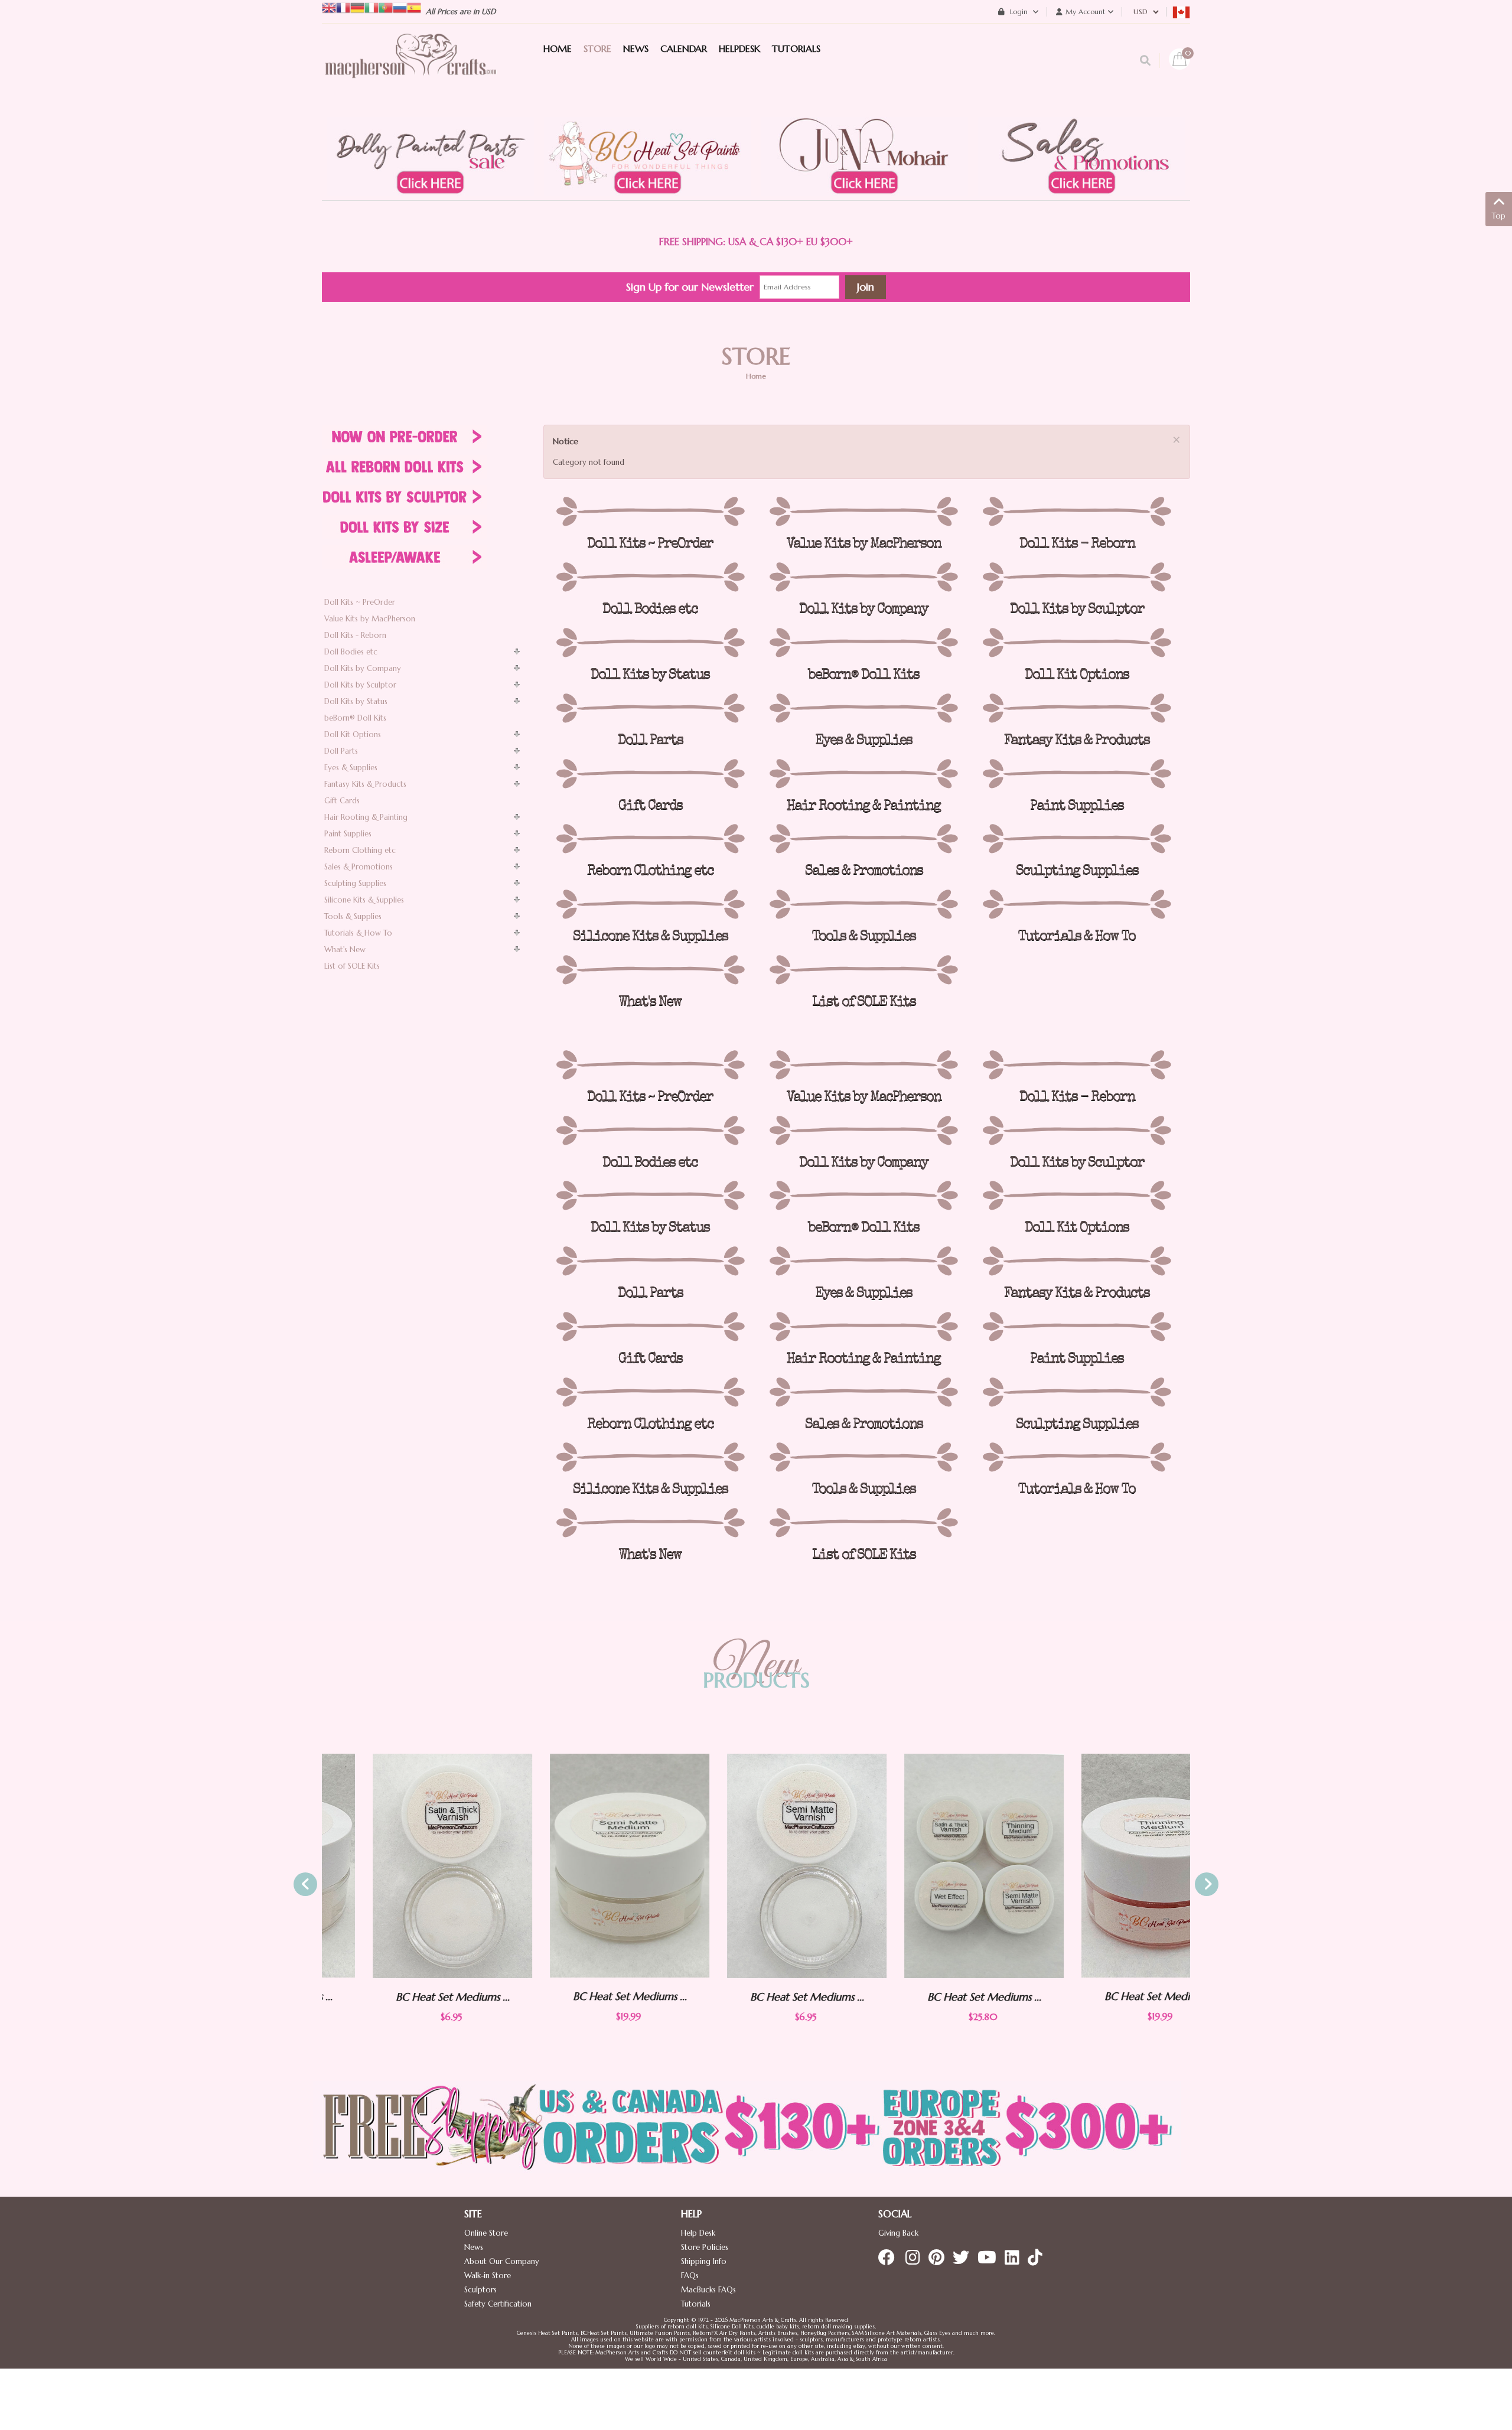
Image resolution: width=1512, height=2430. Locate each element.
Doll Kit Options (353, 734)
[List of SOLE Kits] (863, 970)
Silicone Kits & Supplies (364, 900)
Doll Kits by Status (356, 701)
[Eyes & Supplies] (863, 708)
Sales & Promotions (359, 867)
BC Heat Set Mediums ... (402, 1997)
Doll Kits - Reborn (355, 635)
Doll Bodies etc (351, 652)
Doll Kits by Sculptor (360, 685)
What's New (345, 949)
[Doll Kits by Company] (863, 577)
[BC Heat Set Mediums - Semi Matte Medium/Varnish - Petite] (756, 1866)
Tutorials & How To (358, 933)
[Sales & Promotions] (863, 839)
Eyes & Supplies (351, 768)
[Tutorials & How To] (1077, 904)
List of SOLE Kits (352, 966)
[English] (329, 7)
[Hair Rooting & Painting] (863, 774)
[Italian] (372, 7)
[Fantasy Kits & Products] (1077, 708)
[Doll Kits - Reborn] (1077, 512)
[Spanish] (414, 7)
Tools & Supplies (353, 916)
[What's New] (650, 970)
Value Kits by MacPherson (370, 619)
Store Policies (705, 2247)
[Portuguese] (386, 7)
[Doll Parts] (650, 708)
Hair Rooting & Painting (366, 817)
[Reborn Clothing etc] (650, 839)
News (474, 2247)
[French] (343, 7)
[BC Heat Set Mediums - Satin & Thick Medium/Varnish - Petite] (402, 1866)
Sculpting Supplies (355, 883)
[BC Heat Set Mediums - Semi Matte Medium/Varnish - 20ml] (579, 1866)
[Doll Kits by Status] (650, 643)
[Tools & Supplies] (863, 904)
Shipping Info (704, 2261)
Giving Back (898, 2233)
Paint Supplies (348, 834)
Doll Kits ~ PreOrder (360, 602)
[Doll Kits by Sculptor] (1077, 577)
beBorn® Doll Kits (355, 718)
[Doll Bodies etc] (650, 577)
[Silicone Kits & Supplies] (650, 904)
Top (1499, 216)
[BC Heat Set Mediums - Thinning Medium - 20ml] (1110, 1866)
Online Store (486, 2233)
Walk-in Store (488, 2276)
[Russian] (400, 7)
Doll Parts (341, 751)
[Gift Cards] (650, 774)
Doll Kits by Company (363, 668)
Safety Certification (498, 2304)
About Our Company (502, 2261)
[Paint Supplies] (1077, 774)
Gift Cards (342, 801)
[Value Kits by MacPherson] (863, 512)
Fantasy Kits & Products (365, 784)
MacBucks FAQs (708, 2290)
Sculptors (480, 2290)
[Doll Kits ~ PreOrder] (650, 512)
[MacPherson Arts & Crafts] (410, 68)
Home (756, 376)
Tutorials (696, 2304)
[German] (357, 7)
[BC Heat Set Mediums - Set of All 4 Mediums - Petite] (933, 1866)
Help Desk (698, 2233)
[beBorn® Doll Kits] (863, 643)
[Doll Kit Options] (1077, 643)
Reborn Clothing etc (360, 850)
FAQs (690, 2276)
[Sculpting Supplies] (1077, 839)
